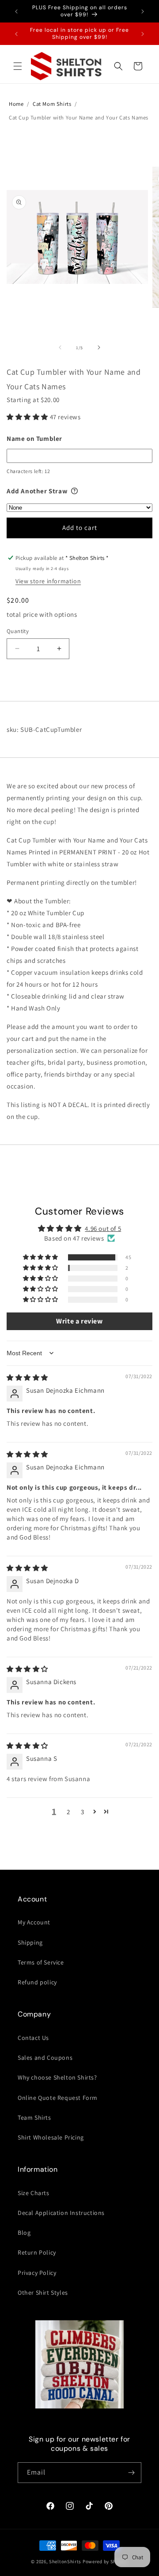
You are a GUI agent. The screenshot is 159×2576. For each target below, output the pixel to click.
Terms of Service (41, 1962)
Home (16, 104)
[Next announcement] (143, 11)
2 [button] (68, 1812)
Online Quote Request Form (58, 2098)
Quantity (18, 631)
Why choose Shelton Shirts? (57, 2077)
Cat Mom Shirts (52, 104)
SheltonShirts (65, 2561)
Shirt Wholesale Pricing (51, 2137)
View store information (48, 581)
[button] (18, 66)
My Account (34, 1922)
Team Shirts (34, 2117)
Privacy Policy (37, 2273)
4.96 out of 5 (103, 1228)
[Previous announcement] (16, 11)
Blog (24, 2233)
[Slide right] (99, 347)
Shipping (30, 1942)
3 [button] (83, 1812)
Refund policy (37, 1982)
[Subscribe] (131, 2473)
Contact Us (33, 2038)
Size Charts (34, 2193)
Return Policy (37, 2252)
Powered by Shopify (105, 2561)
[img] (27, 1377)
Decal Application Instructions (61, 2213)
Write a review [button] (79, 1321)
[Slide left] (60, 347)
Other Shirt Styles (43, 2293)
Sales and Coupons (45, 2058)
